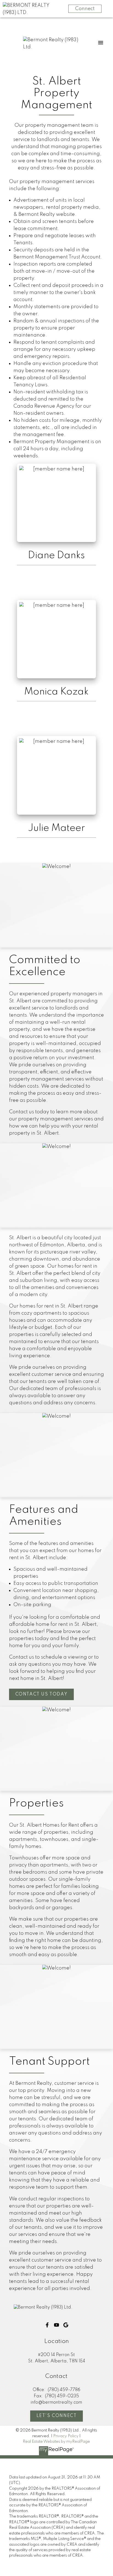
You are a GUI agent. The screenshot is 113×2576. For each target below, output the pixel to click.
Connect (85, 9)
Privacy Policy (66, 2436)
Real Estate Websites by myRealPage (56, 2442)
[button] (41, 1694)
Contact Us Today (42, 1694)
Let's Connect (57, 2416)
